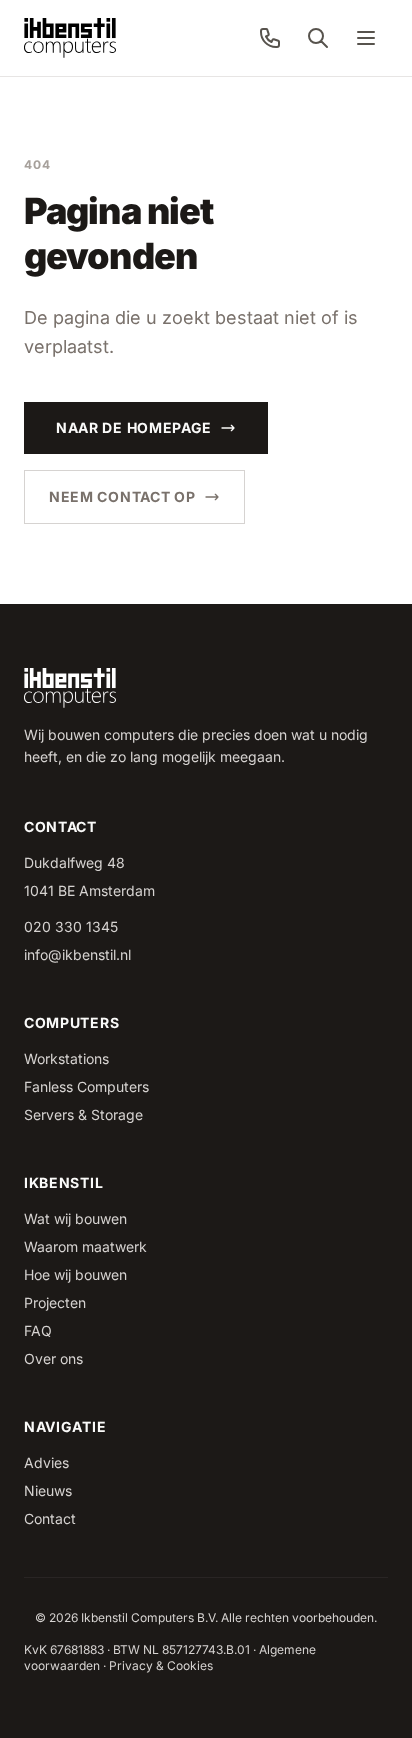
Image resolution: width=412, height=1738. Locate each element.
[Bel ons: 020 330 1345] (270, 38)
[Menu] (366, 38)
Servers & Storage (83, 1114)
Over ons (53, 1358)
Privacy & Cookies (161, 1665)
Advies (46, 1462)
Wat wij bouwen (75, 1218)
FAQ (38, 1330)
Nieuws (48, 1490)
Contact (50, 1518)
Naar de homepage (134, 427)
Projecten (55, 1302)
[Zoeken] (318, 38)
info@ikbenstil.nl (77, 954)
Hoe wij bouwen (75, 1274)
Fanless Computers (86, 1086)
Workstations (66, 1058)
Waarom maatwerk (85, 1246)
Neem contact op (122, 496)
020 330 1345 (71, 926)
